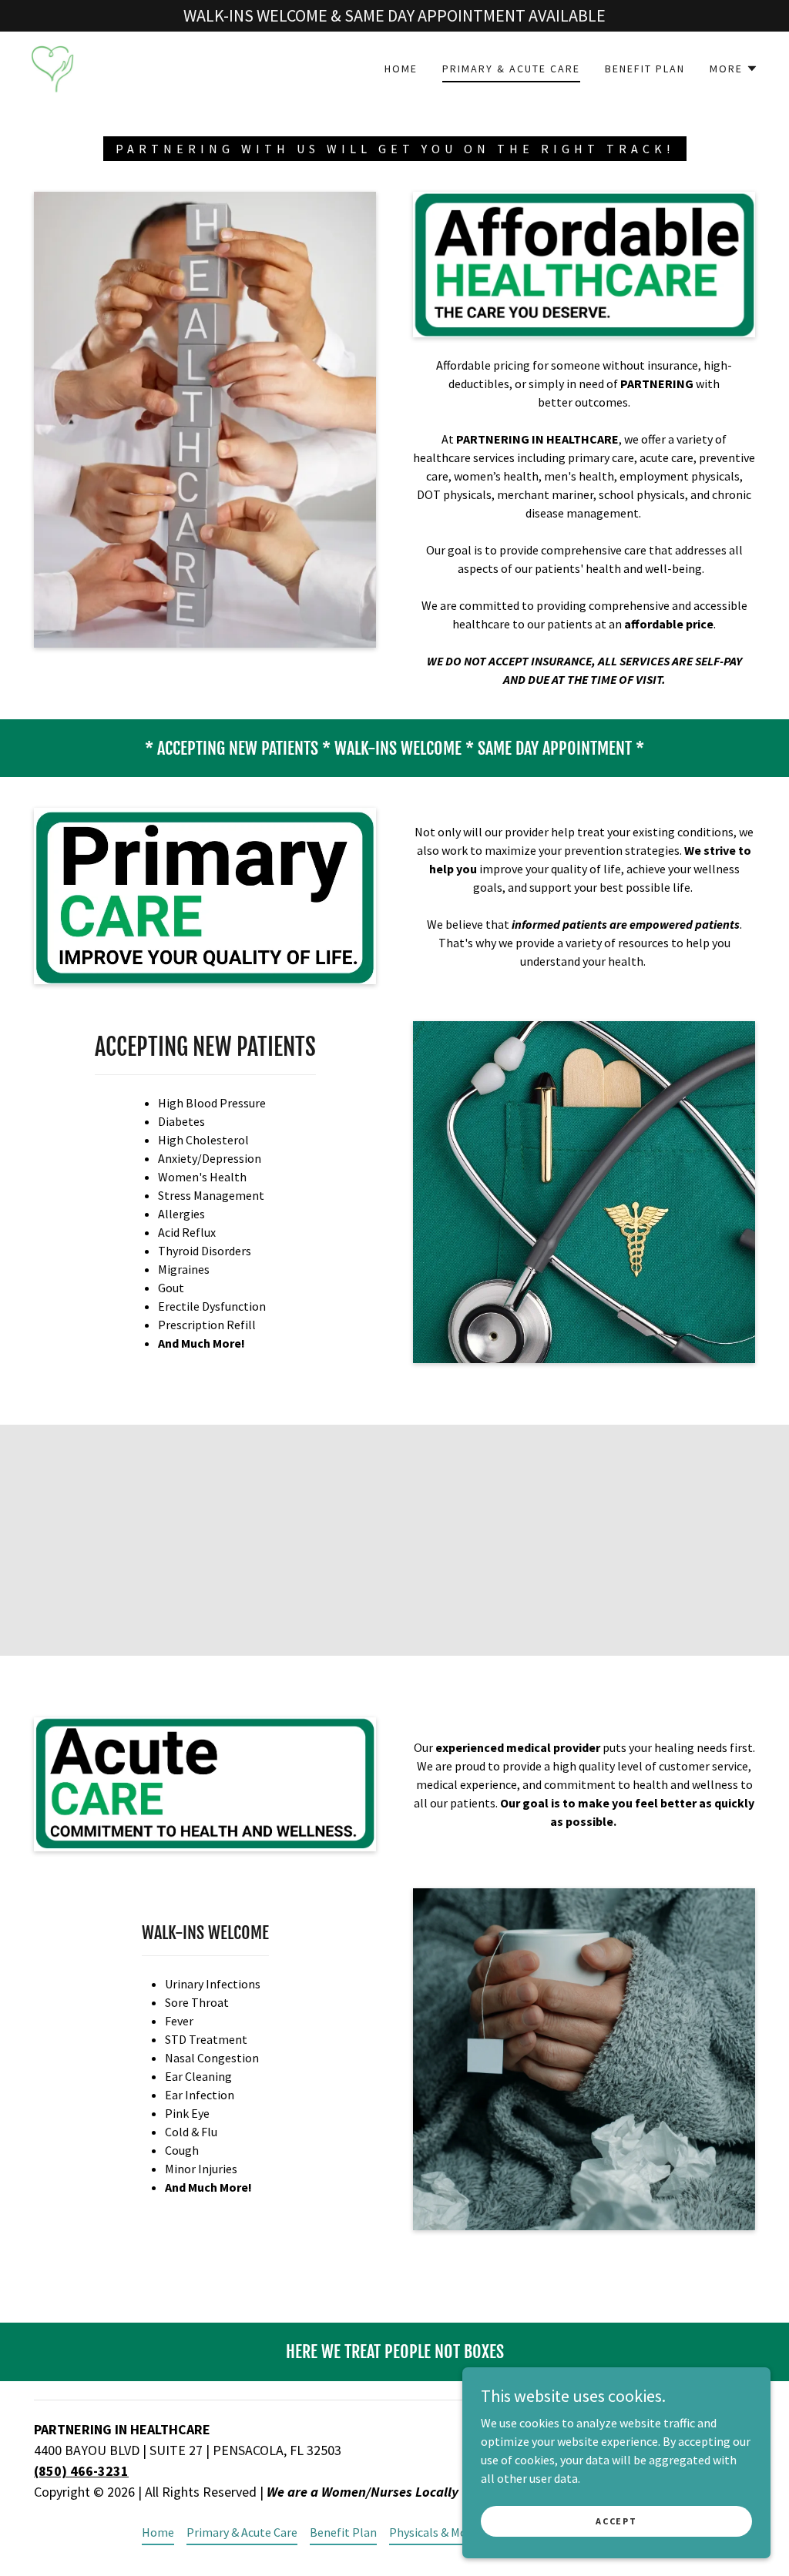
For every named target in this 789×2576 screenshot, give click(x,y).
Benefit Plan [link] (645, 69)
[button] (734, 69)
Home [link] (401, 69)
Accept (616, 2521)
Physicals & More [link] (433, 2532)
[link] (52, 67)
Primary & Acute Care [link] (511, 69)
